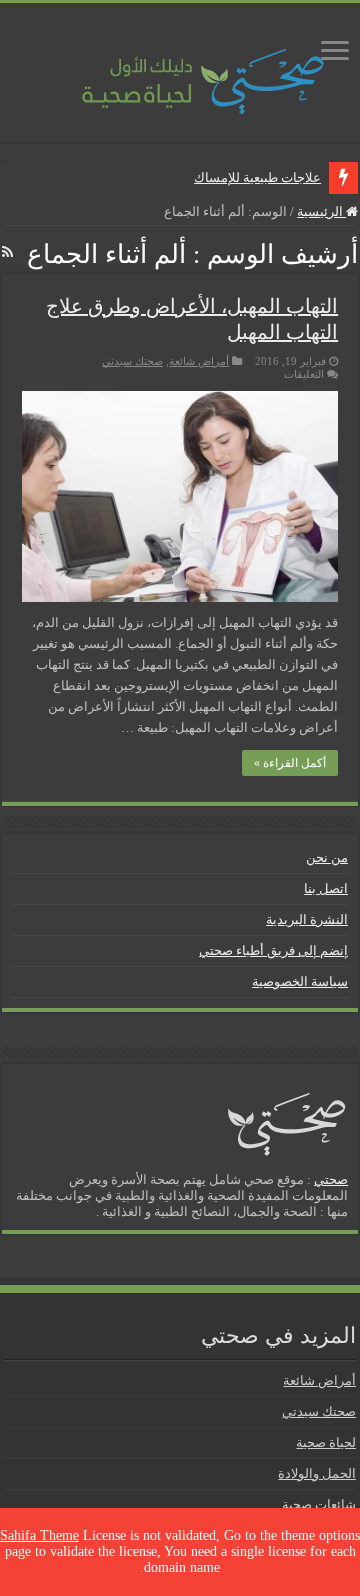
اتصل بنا (326, 888)
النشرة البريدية (307, 919)
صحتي (331, 1179)
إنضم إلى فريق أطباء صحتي (273, 950)
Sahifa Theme (39, 1535)
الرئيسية (321, 211)
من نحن (327, 857)
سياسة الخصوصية (300, 981)
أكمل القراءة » (290, 763)
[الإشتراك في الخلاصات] (7, 253)
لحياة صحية (326, 1442)
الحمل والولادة (317, 1473)
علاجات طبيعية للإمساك (257, 177)
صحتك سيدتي (132, 361)
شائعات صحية (319, 1504)
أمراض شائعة (199, 361)
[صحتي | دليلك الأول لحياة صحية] (180, 67)
